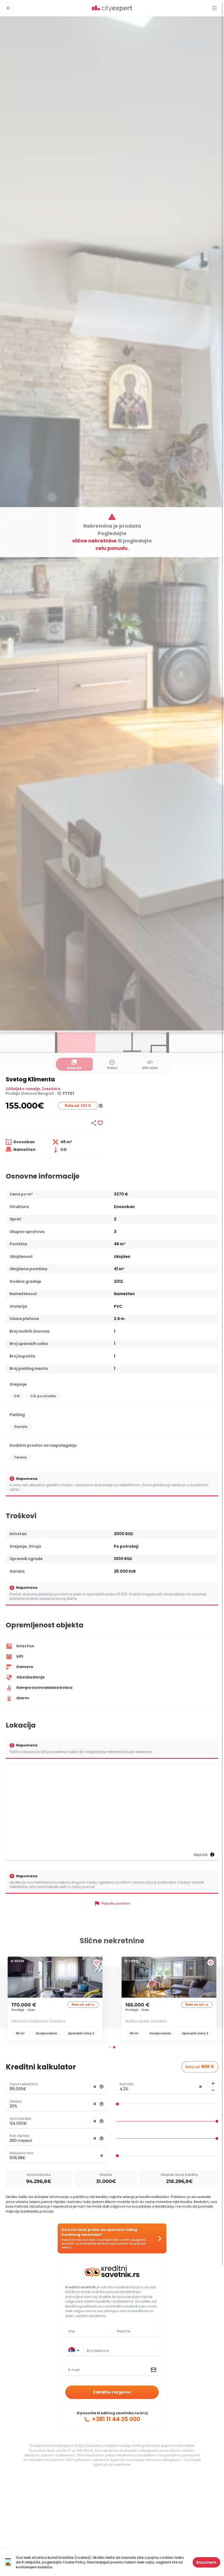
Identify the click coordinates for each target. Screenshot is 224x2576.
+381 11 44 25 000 (115, 2419)
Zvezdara (51, 1089)
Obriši (95, 2087)
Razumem (206, 2562)
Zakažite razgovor (112, 2392)
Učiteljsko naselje (23, 1089)
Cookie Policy (74, 2562)
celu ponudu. (112, 548)
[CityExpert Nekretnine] (112, 9)
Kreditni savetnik (80, 2287)
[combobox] (121, 2351)
